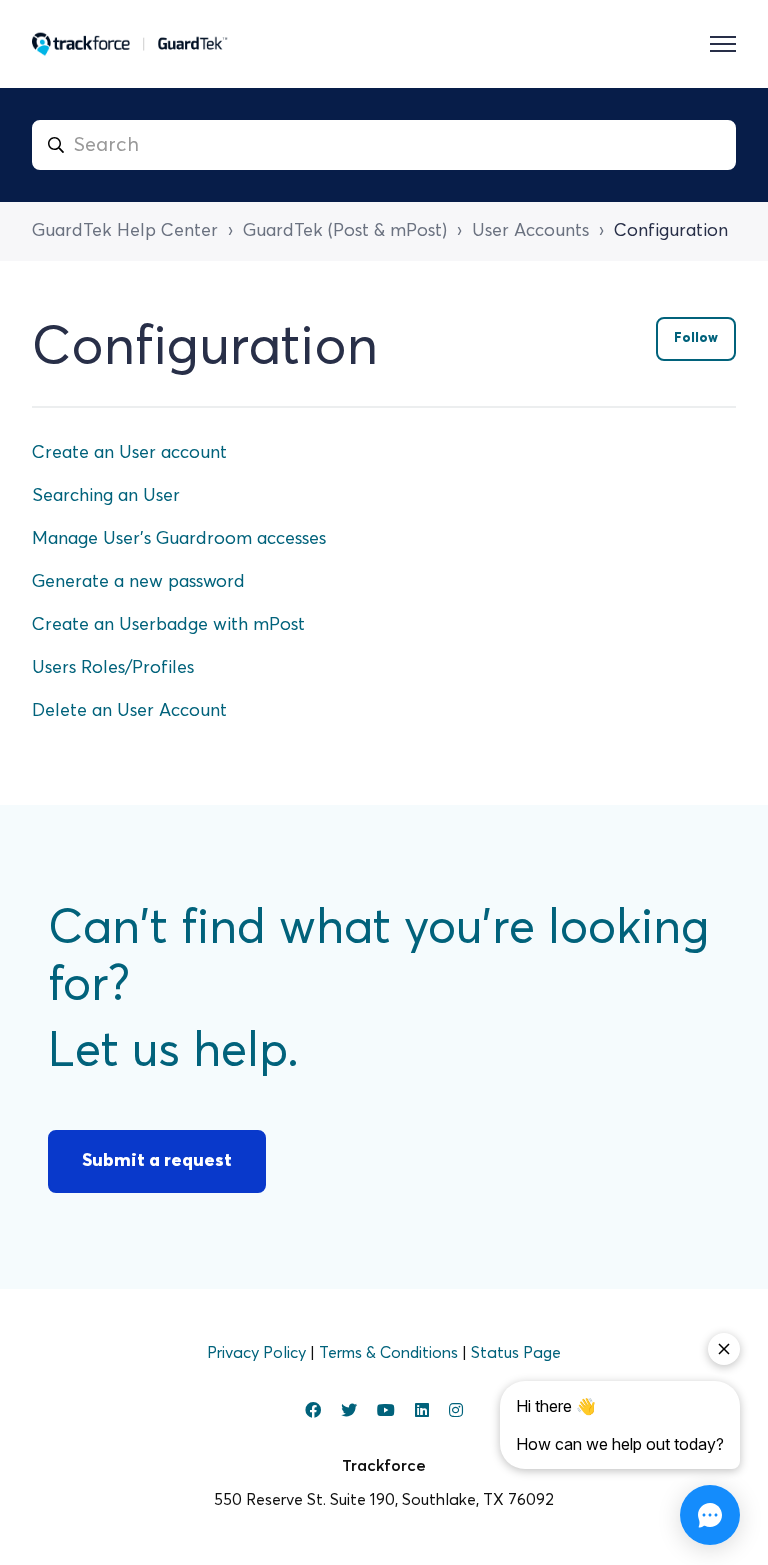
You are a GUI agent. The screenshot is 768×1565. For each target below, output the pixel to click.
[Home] (130, 44)
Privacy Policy (258, 1353)
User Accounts (530, 231)
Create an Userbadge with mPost (168, 625)
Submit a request (157, 1161)
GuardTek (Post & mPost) (345, 231)
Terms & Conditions (390, 1353)
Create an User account (129, 453)
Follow (696, 338)
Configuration (671, 231)
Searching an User (106, 496)
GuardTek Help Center (125, 231)
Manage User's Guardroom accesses (179, 539)
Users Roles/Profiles (113, 668)
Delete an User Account (129, 711)
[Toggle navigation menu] (723, 44)
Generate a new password (138, 582)
